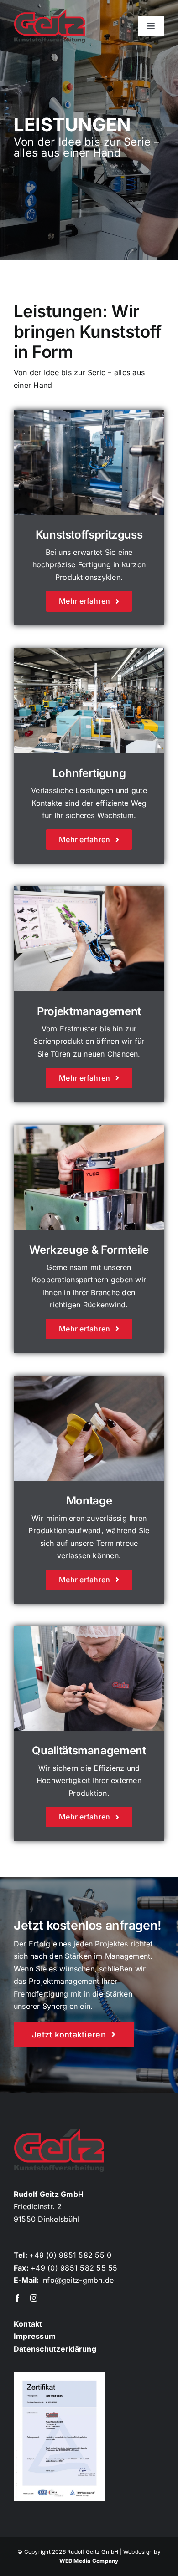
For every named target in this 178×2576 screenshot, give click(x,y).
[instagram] (34, 2298)
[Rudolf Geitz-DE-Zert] (59, 2375)
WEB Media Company (89, 2561)
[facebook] (17, 2298)
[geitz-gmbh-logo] (50, 13)
